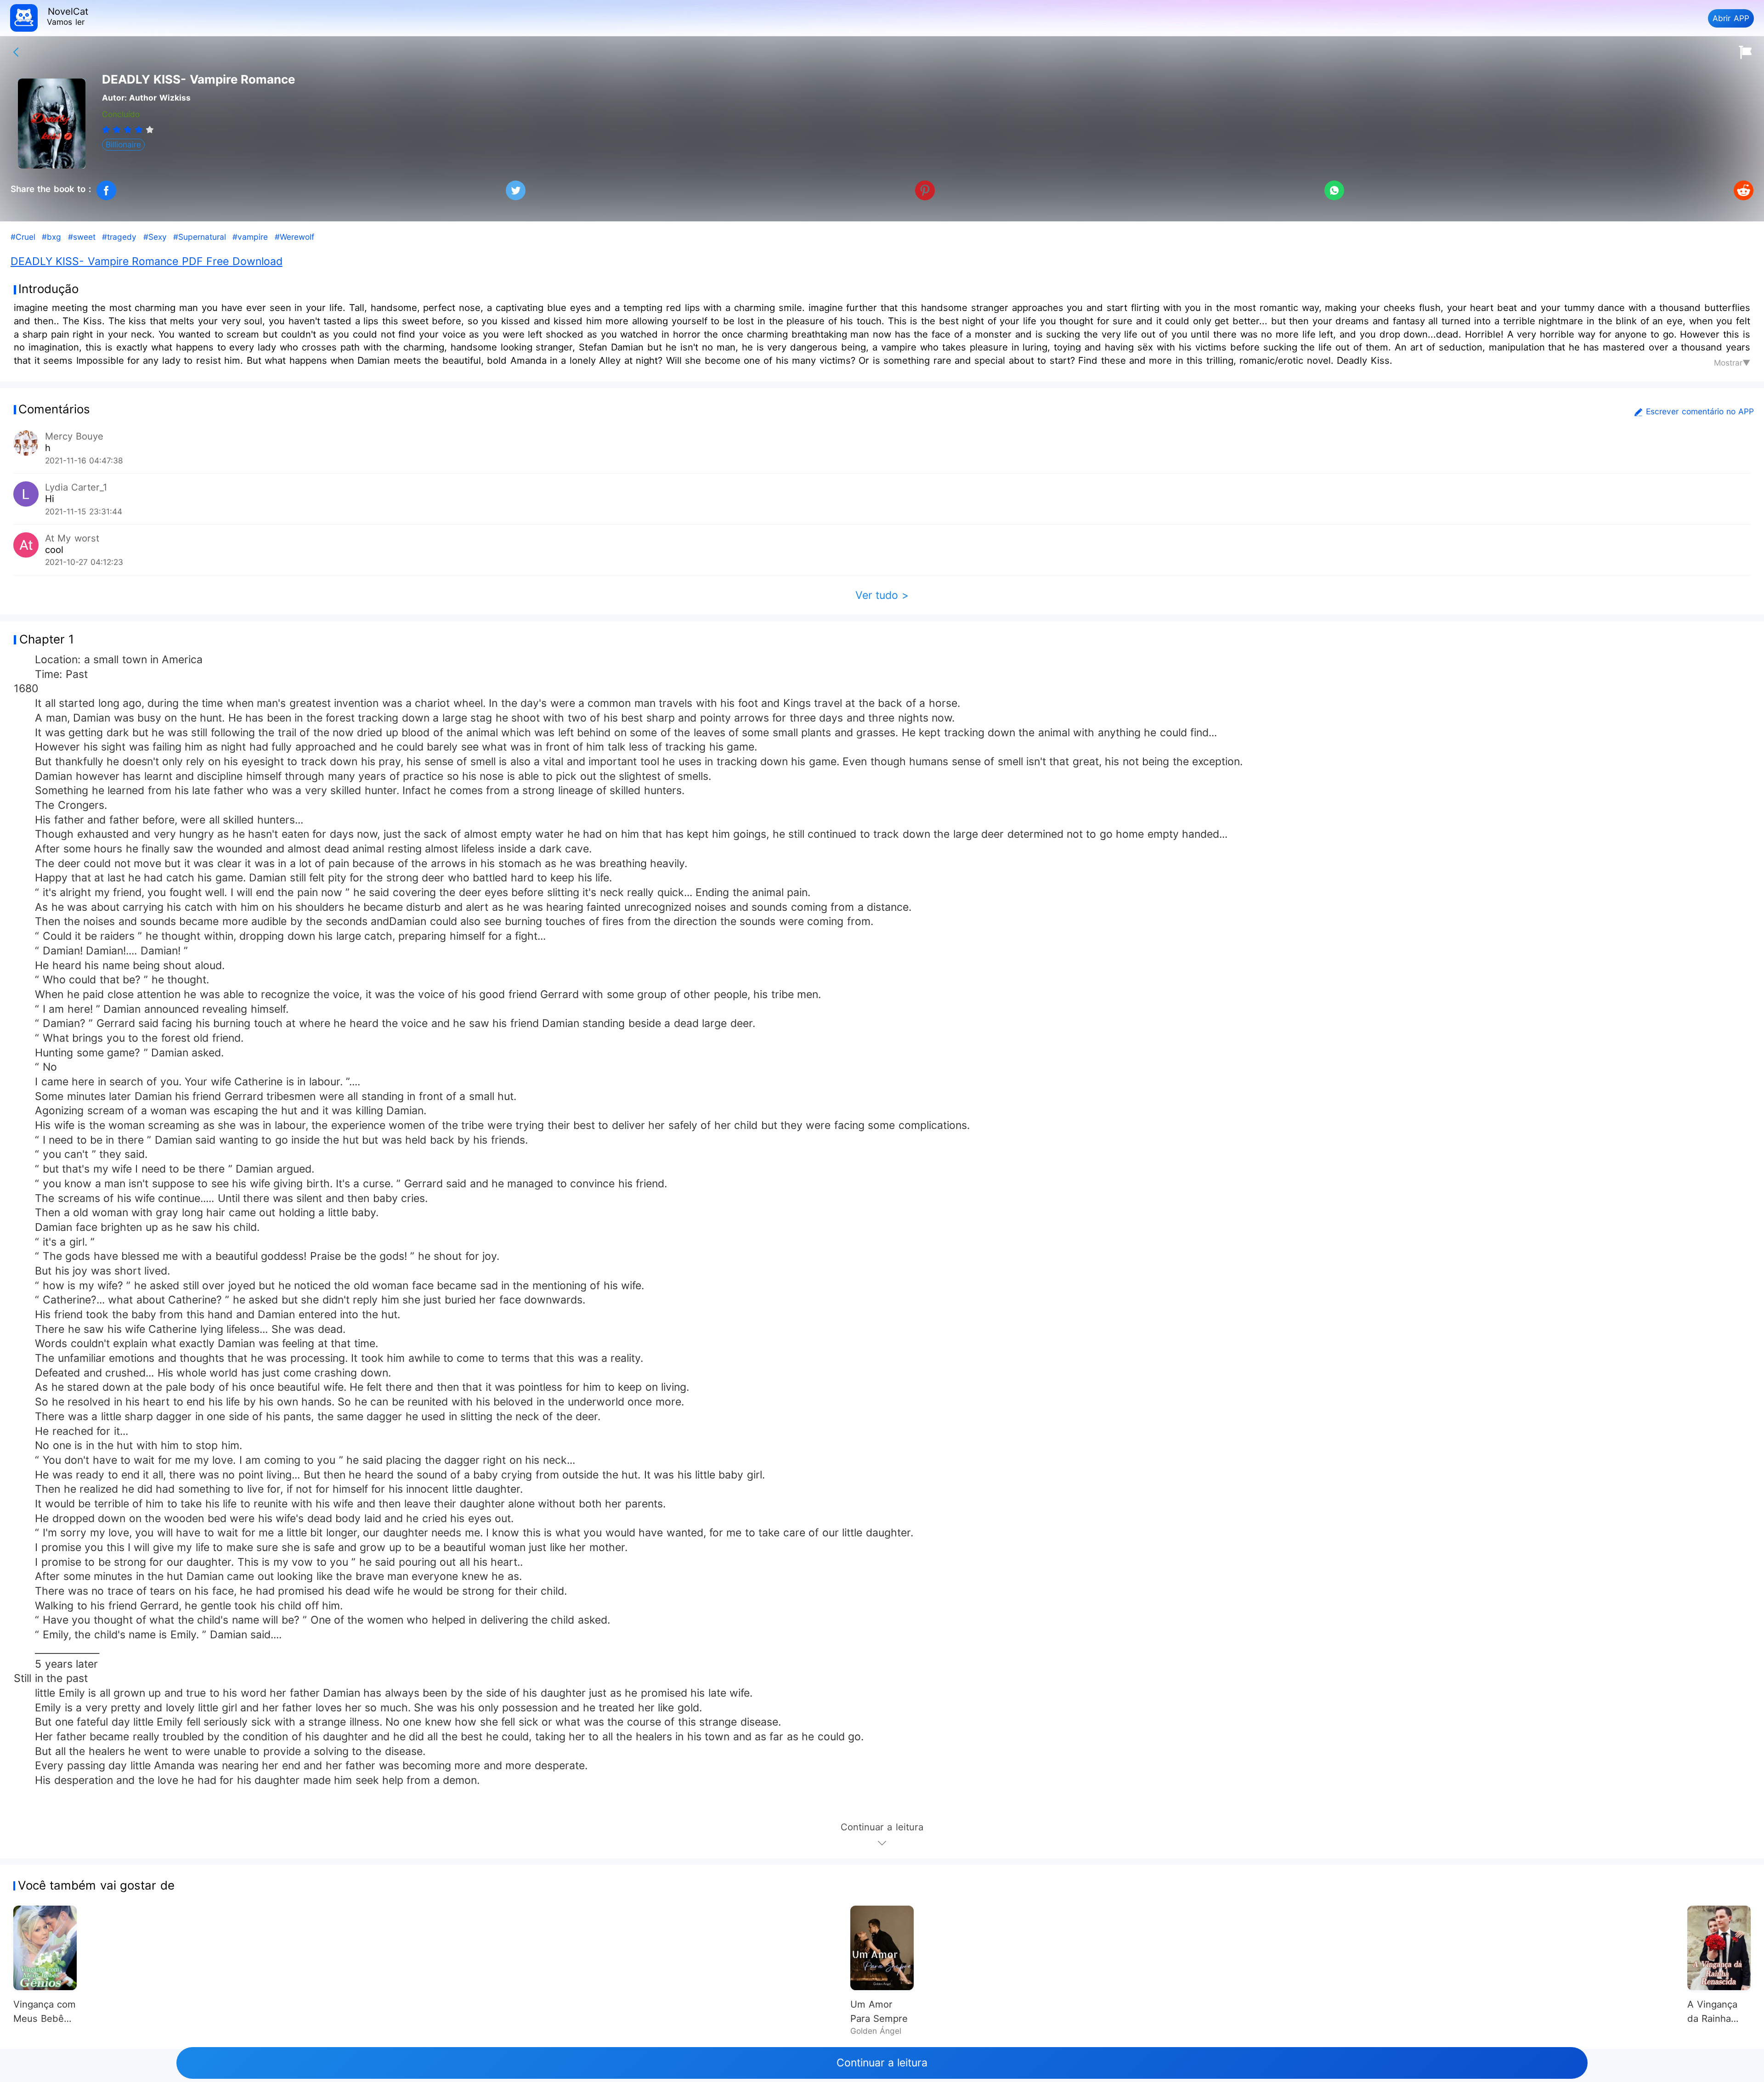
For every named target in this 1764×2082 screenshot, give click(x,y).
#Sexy (155, 237)
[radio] (107, 130)
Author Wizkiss (160, 98)
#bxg (51, 237)
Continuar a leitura (882, 2063)
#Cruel (23, 237)
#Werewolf (294, 237)
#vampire (250, 237)
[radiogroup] (128, 130)
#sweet (82, 237)
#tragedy (119, 237)
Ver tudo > (882, 595)
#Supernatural (200, 237)
